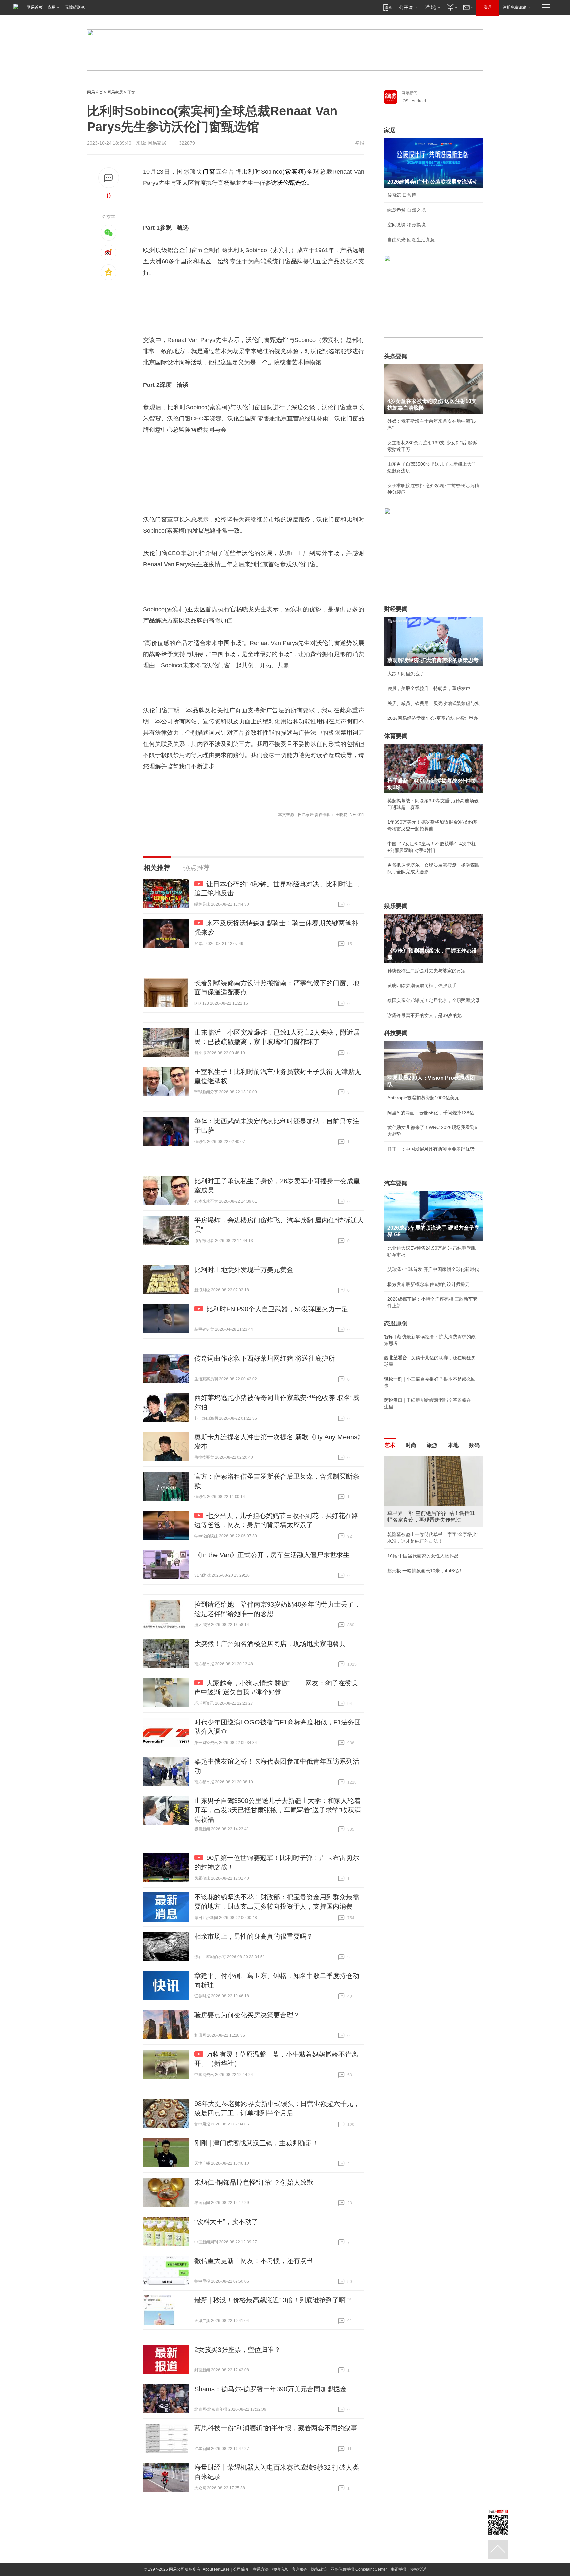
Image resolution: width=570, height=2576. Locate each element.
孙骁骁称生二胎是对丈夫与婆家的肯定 (427, 971)
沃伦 (283, 183)
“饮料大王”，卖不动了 (226, 2222)
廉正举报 (398, 2569)
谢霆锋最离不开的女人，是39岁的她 (425, 1015)
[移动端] (387, 7)
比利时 (251, 172)
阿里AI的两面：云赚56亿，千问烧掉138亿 (431, 1113)
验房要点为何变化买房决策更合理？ (247, 2015)
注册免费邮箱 (515, 7)
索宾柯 (294, 172)
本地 (453, 1445)
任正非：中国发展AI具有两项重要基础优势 (431, 1149)
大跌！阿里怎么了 (406, 674)
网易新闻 (410, 93)
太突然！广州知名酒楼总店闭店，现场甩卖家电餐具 (270, 1644)
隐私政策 (319, 2569)
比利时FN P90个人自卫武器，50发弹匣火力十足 (277, 1309)
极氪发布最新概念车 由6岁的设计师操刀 (428, 1284)
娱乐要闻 (396, 906)
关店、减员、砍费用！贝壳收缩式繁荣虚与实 (433, 703)
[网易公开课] (408, 7)
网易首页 (35, 7)
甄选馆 (298, 183)
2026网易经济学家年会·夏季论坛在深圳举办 (433, 718)
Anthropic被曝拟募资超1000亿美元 (423, 1098)
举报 (360, 143)
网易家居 (115, 92)
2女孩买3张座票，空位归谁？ (237, 2350)
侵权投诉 (418, 2569)
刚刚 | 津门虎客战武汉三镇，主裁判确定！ (256, 2143)
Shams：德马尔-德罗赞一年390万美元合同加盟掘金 (270, 2389)
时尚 (411, 1445)
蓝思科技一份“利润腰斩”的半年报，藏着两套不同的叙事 (276, 2428)
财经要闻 (396, 609)
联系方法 (261, 2569)
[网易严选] (431, 7)
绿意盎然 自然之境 (406, 210)
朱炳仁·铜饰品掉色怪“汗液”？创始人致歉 (254, 2182)
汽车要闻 (396, 1183)
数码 (474, 1445)
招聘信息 (280, 2569)
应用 (52, 7)
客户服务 (300, 2569)
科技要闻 (396, 1033)
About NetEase (216, 2569)
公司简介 (241, 2569)
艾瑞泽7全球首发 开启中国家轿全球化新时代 (433, 1269)
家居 (390, 130)
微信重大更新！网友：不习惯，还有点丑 (254, 2261)
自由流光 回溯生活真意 (411, 240)
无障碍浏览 (75, 7)
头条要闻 (396, 356)
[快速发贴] (109, 178)
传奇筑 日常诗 (402, 195)
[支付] (451, 7)
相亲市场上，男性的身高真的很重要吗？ (254, 1936)
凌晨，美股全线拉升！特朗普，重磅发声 (429, 688)
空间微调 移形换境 (406, 225)
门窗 (209, 172)
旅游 (432, 1445)
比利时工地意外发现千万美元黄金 (244, 1270)
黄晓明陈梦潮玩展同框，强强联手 (422, 986)
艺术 (390, 1445)
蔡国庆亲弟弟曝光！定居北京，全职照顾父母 (433, 1000)
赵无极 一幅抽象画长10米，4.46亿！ (425, 1571)
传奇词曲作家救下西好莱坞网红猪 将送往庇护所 (265, 1358)
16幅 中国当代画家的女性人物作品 (423, 1556)
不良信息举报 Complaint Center (359, 2569)
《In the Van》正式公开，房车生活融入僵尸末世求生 (272, 1555)
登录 (488, 7)
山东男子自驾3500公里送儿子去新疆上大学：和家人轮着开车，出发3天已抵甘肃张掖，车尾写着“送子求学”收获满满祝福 (278, 1810)
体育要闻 (396, 736)
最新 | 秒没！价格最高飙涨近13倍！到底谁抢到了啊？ (273, 2300)
